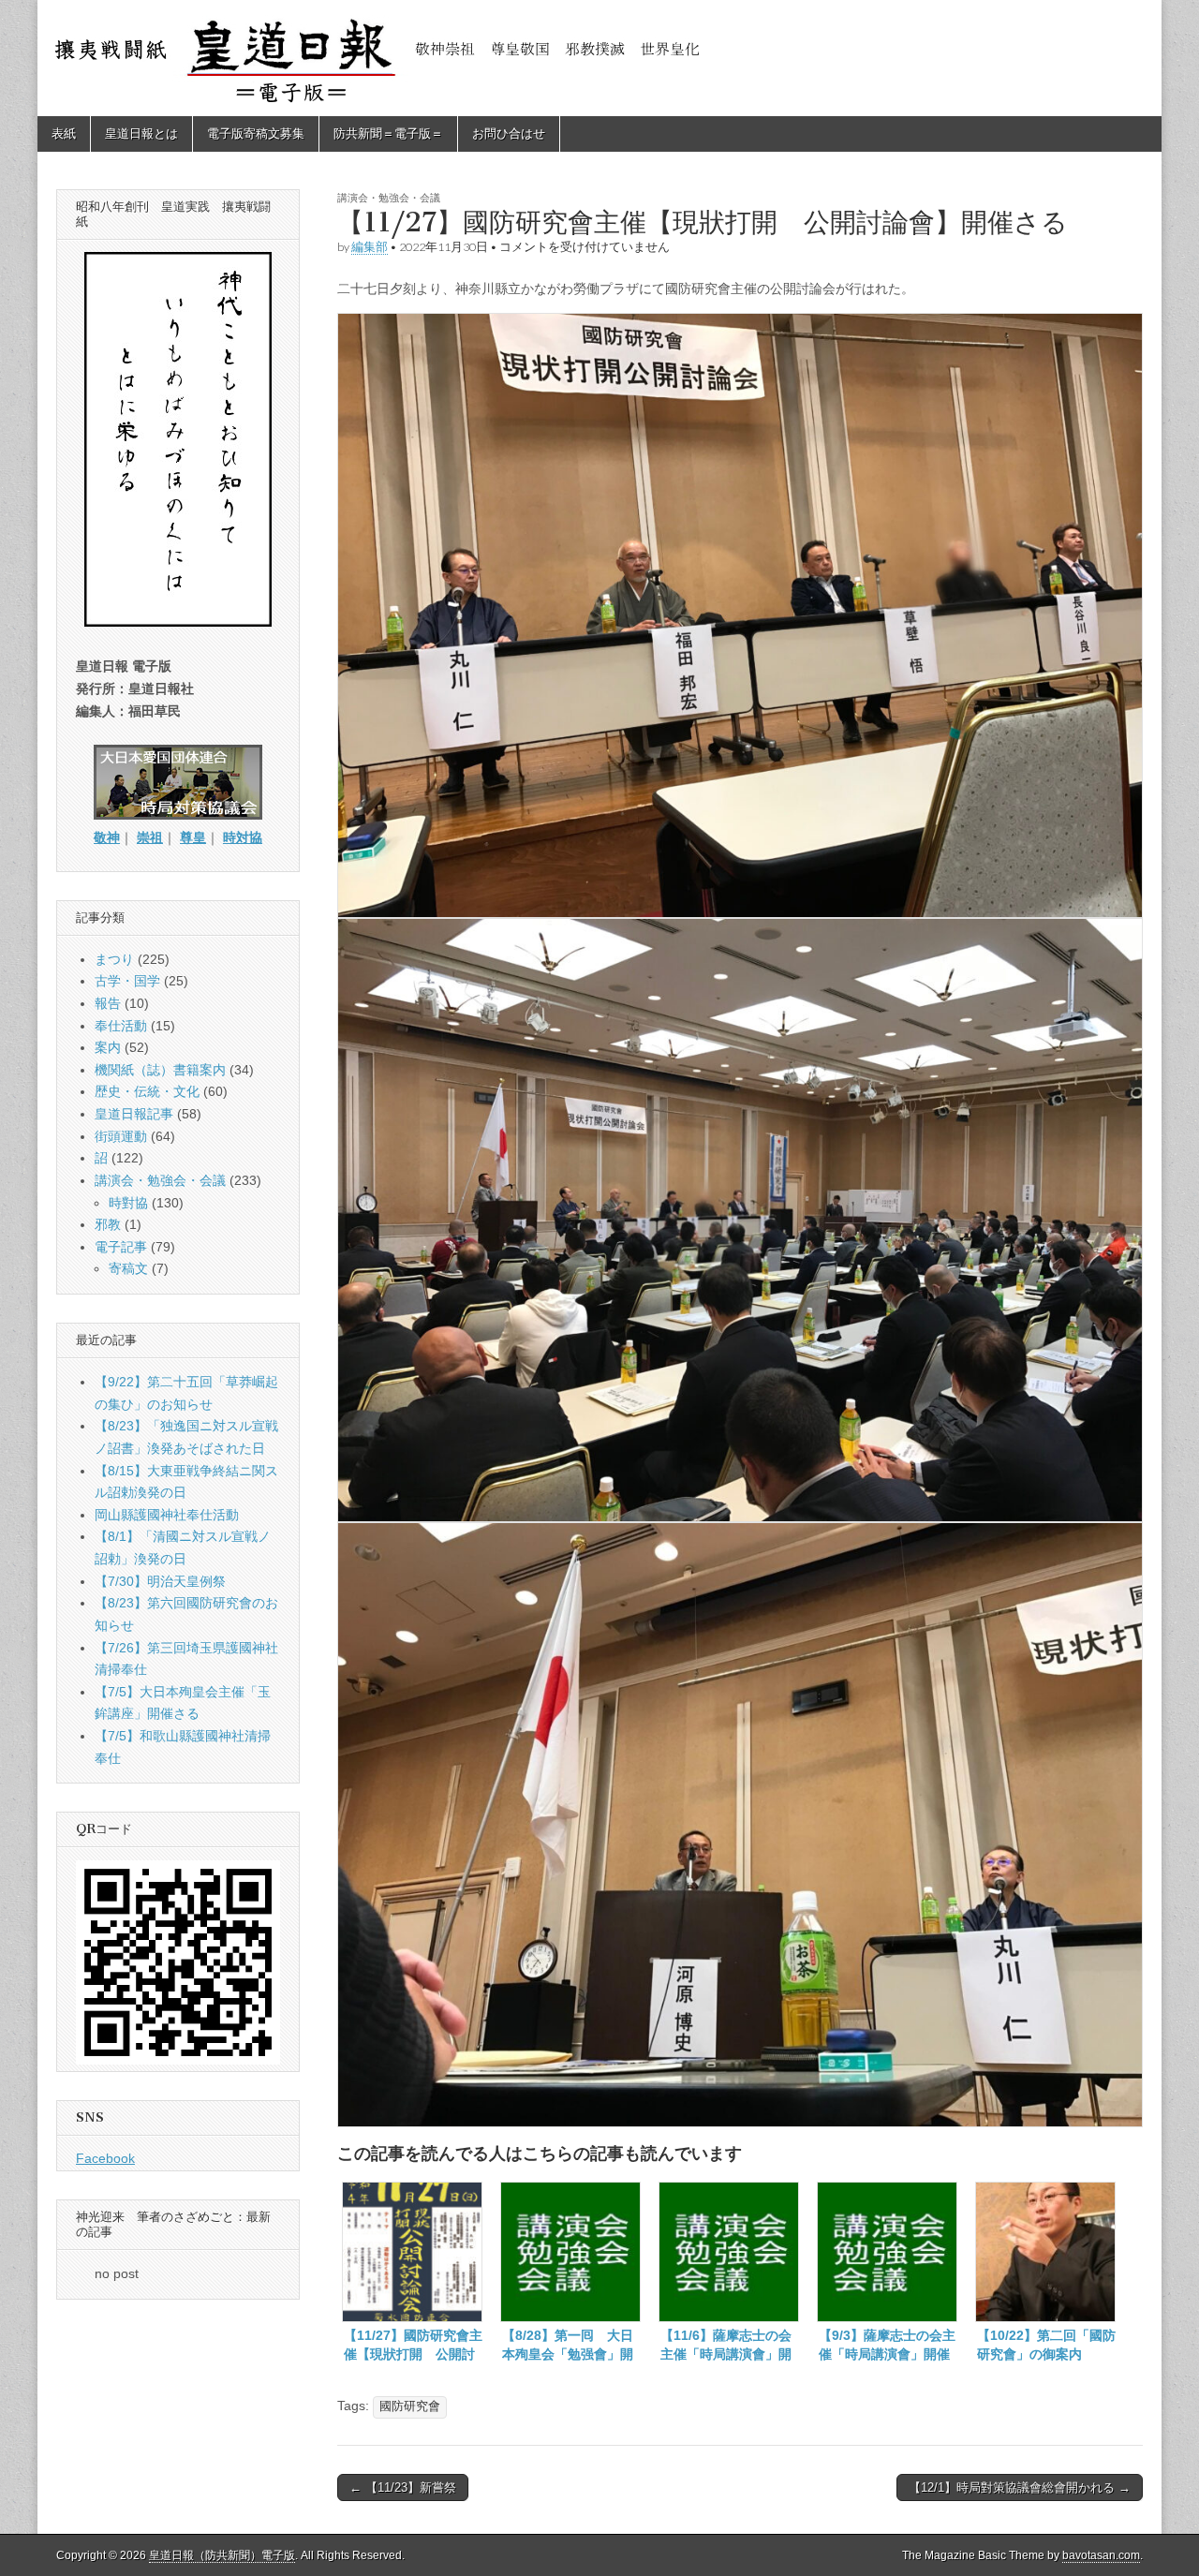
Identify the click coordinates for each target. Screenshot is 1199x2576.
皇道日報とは (141, 133)
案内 (108, 1047)
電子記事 (121, 1247)
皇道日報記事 (134, 1114)
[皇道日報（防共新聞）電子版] (599, 58)
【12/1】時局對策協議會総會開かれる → (1020, 2487)
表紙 (64, 133)
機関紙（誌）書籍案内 (160, 1070)
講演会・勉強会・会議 (389, 197)
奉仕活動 (121, 1026)
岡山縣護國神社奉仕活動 (167, 1515)
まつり (114, 959)
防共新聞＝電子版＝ (388, 133)
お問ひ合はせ (509, 133)
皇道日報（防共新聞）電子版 (222, 2555)
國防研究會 (410, 2406)
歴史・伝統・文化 (147, 1091)
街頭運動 (121, 1136)
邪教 (108, 1224)
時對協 (128, 1203)
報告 (108, 1003)
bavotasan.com (1101, 2555)
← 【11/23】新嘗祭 (403, 2487)
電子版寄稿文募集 (256, 133)
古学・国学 (127, 981)
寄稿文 (128, 1268)
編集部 (370, 247)
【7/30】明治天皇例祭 (160, 1581)
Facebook (105, 2158)
